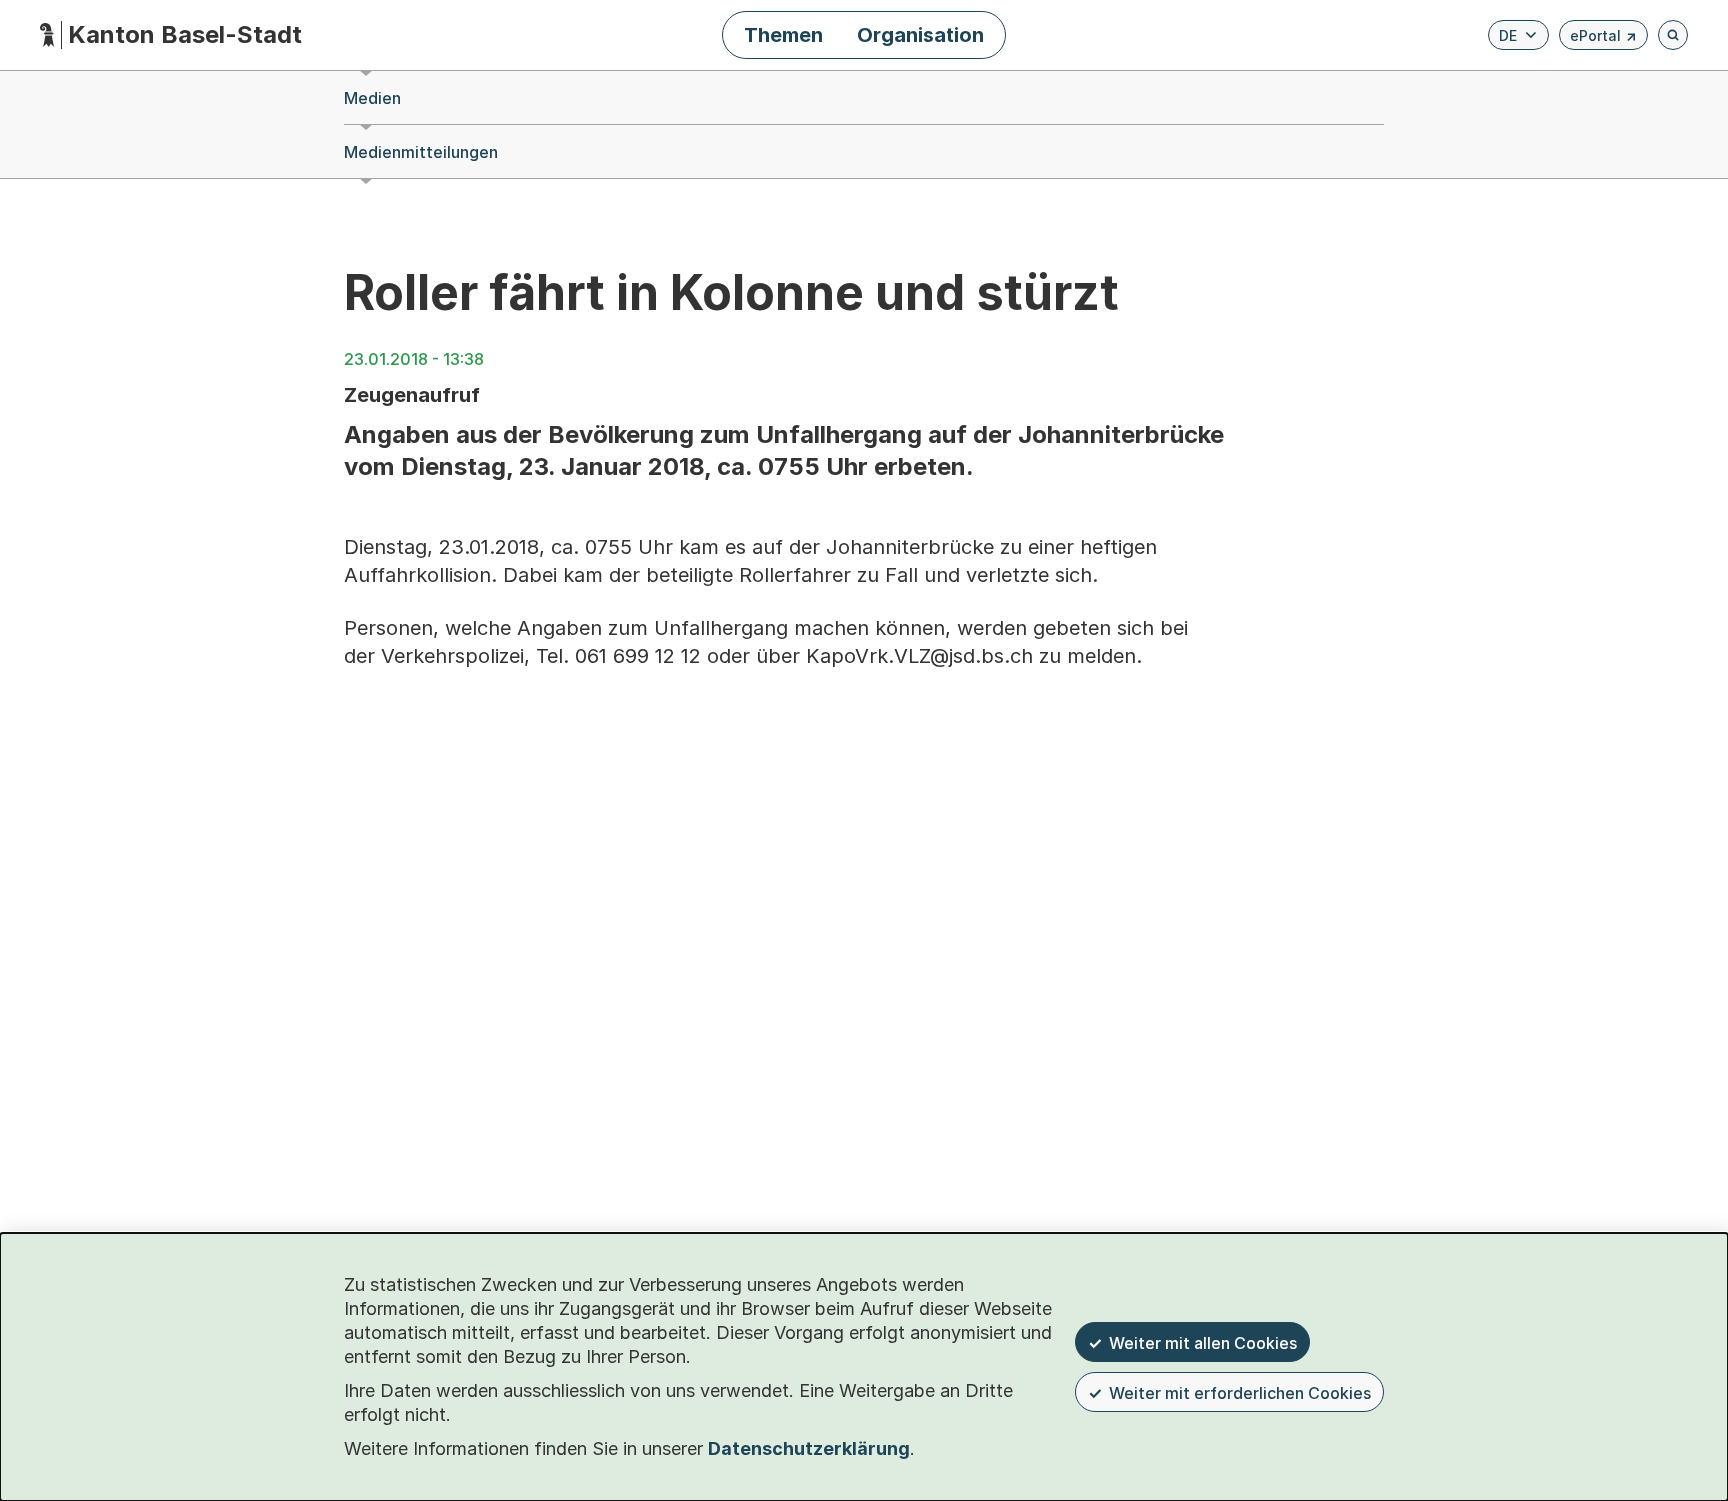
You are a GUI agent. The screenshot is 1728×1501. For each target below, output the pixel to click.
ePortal (1603, 38)
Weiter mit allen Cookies (1203, 1343)
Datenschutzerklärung (809, 1448)
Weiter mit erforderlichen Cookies (1240, 1393)
